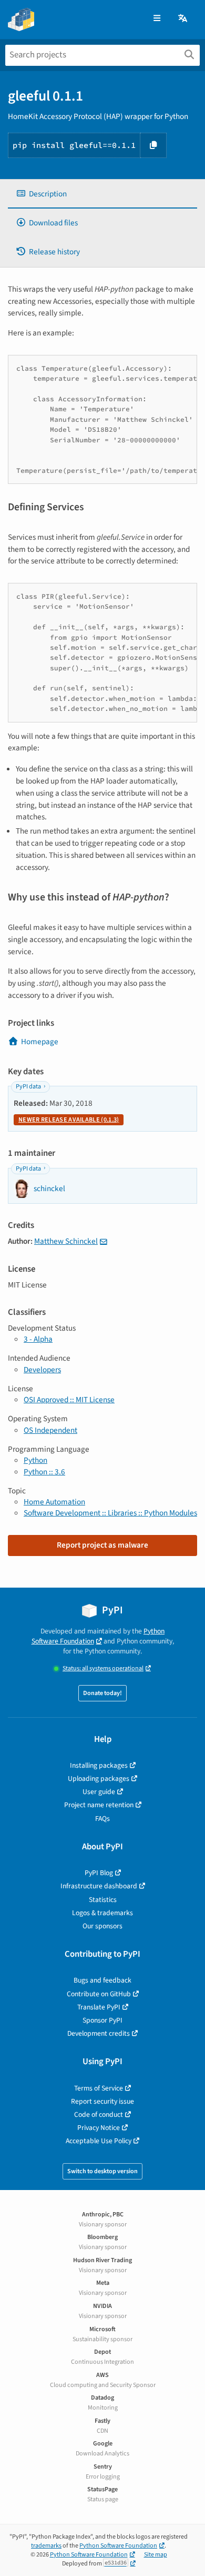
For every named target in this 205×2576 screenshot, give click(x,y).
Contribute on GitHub (99, 1994)
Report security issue (102, 2101)
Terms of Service (99, 2088)
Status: (103, 1668)
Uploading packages (99, 1779)
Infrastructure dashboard (99, 1886)
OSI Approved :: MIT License (69, 1400)
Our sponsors (102, 1926)
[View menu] (157, 19)
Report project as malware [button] (102, 1545)
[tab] (102, 194)
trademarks (46, 2546)
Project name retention (99, 1805)
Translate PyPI (99, 2007)
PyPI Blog (99, 1873)
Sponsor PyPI (102, 2020)
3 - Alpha (38, 1339)
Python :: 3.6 (44, 1472)
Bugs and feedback (102, 1980)
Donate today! (102, 1693)
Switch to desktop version (102, 2171)
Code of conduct (99, 2114)
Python (35, 1460)
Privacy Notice (99, 2128)
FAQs (102, 1819)
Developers (42, 1370)
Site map (156, 2555)
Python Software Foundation (98, 1636)
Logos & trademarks (102, 1913)
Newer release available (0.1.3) (69, 1120)
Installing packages (99, 1765)
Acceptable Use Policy (99, 2141)
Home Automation (54, 1502)
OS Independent (50, 1430)
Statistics (103, 1900)
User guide (99, 1792)
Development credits (99, 2033)
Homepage (40, 1042)
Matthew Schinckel (66, 1241)
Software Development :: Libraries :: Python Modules (110, 1513)
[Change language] (183, 19)
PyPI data (28, 1087)
